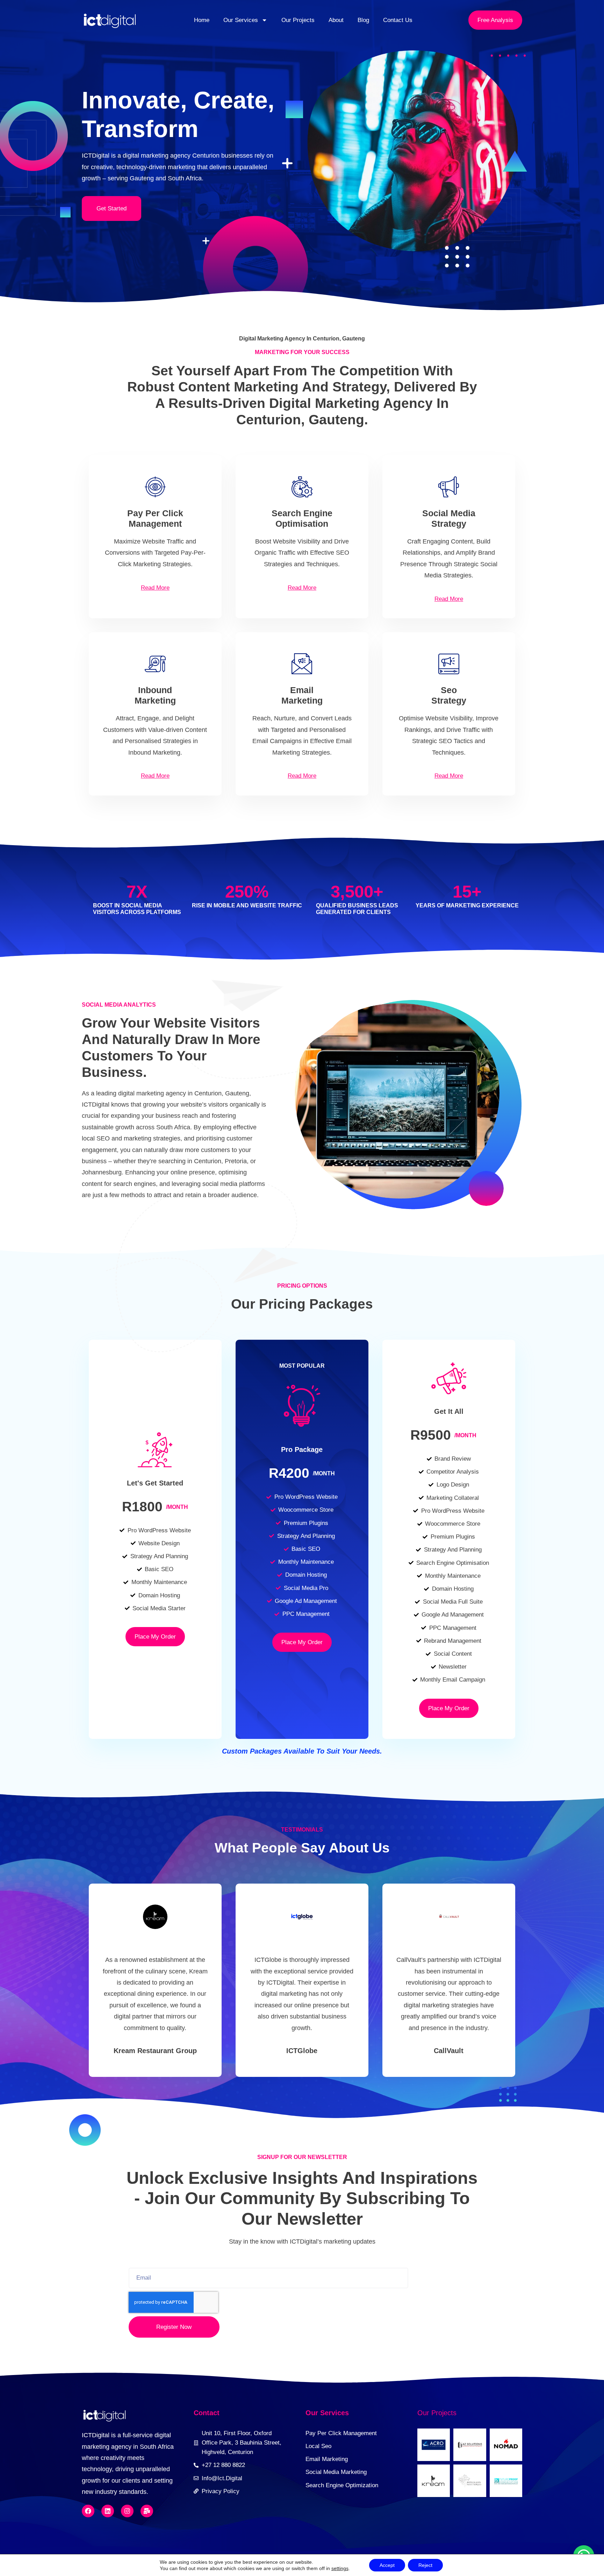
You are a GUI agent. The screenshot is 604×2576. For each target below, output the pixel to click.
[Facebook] (88, 2511)
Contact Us (398, 20)
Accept (387, 2565)
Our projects (437, 2413)
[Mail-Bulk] (147, 2511)
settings (340, 2568)
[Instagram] (127, 2511)
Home (202, 20)
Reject (425, 2565)
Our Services (241, 20)
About (336, 20)
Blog (363, 20)
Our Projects (298, 20)
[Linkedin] (108, 2511)
